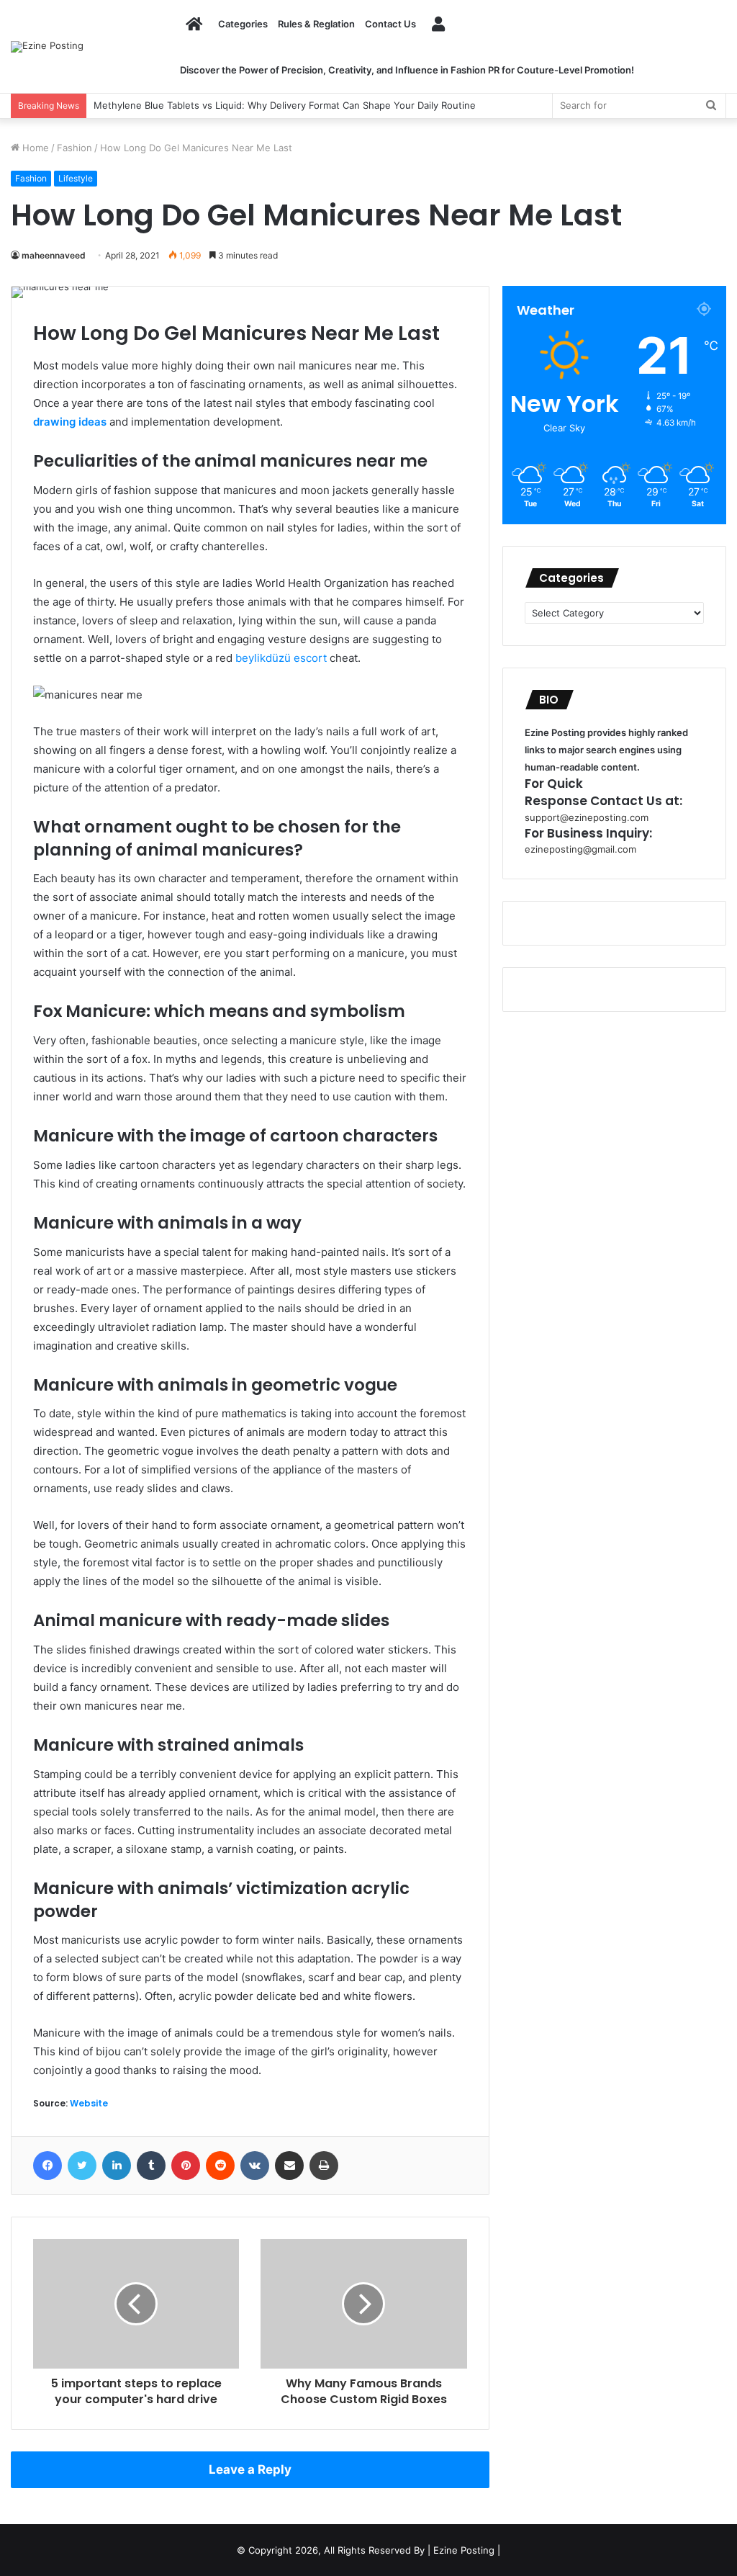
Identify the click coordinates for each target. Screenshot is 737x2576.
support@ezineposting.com (587, 817)
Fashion (74, 148)
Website (89, 2103)
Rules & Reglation (316, 24)
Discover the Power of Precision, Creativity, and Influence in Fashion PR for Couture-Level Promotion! (407, 70)
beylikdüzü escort (281, 658)
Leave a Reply (250, 2469)
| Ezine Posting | (464, 2550)
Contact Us (390, 24)
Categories (243, 24)
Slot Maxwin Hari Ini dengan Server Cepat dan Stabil (208, 105)
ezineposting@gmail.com (580, 849)
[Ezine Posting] (47, 47)
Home (34, 148)
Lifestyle (76, 178)
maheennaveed (54, 255)
